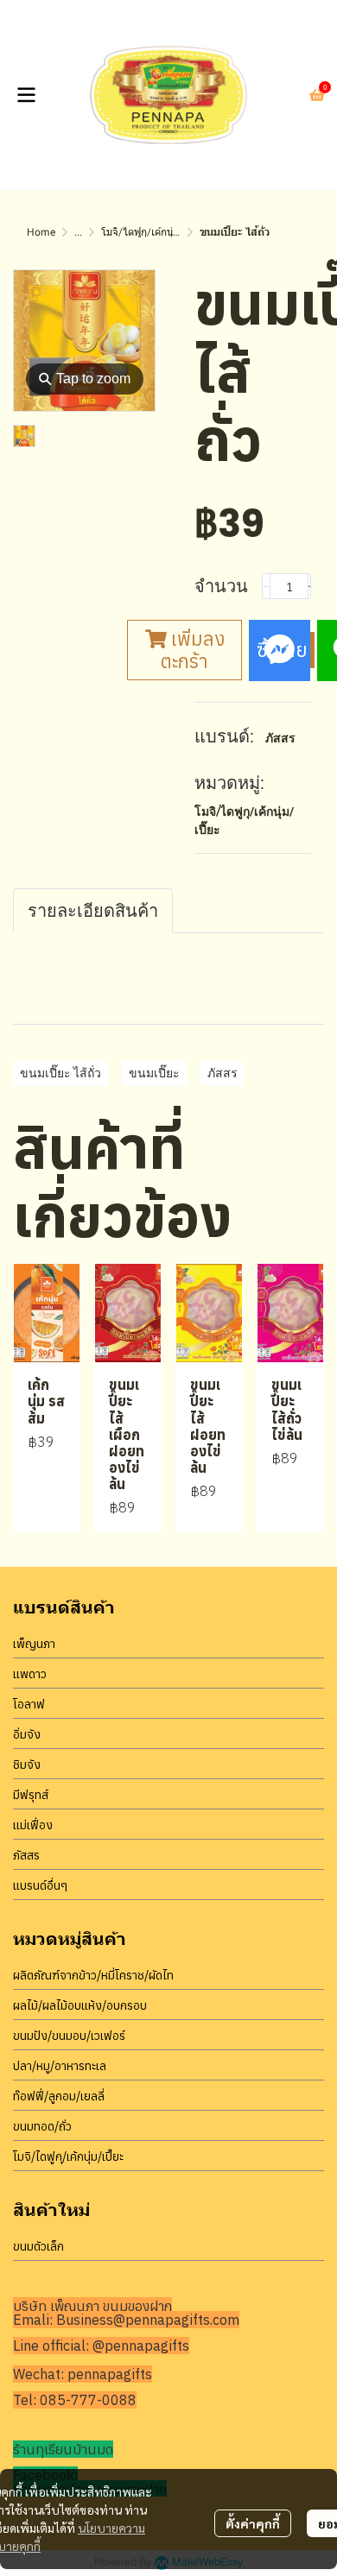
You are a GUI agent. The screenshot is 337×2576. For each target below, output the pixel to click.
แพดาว (30, 1674)
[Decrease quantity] (266, 586)
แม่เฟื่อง (33, 1825)
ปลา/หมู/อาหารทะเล (60, 2066)
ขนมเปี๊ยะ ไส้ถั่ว (60, 1073)
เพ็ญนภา (34, 1644)
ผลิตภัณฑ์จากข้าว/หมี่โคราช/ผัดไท (93, 1975)
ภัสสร (280, 738)
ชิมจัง (27, 1765)
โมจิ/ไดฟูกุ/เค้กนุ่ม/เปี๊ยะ (153, 232)
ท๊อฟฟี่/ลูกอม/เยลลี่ (59, 2096)
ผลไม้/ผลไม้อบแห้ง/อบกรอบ (80, 2005)
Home (41, 232)
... (78, 232)
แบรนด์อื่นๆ (40, 1885)
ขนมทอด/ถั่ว (42, 2126)
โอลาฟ (29, 1704)
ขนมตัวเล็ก (38, 2246)
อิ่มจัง (27, 1734)
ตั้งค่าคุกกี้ (253, 2523)
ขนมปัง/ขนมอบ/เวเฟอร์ (69, 2036)
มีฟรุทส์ (31, 1795)
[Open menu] (26, 95)
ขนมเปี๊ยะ (154, 1073)
